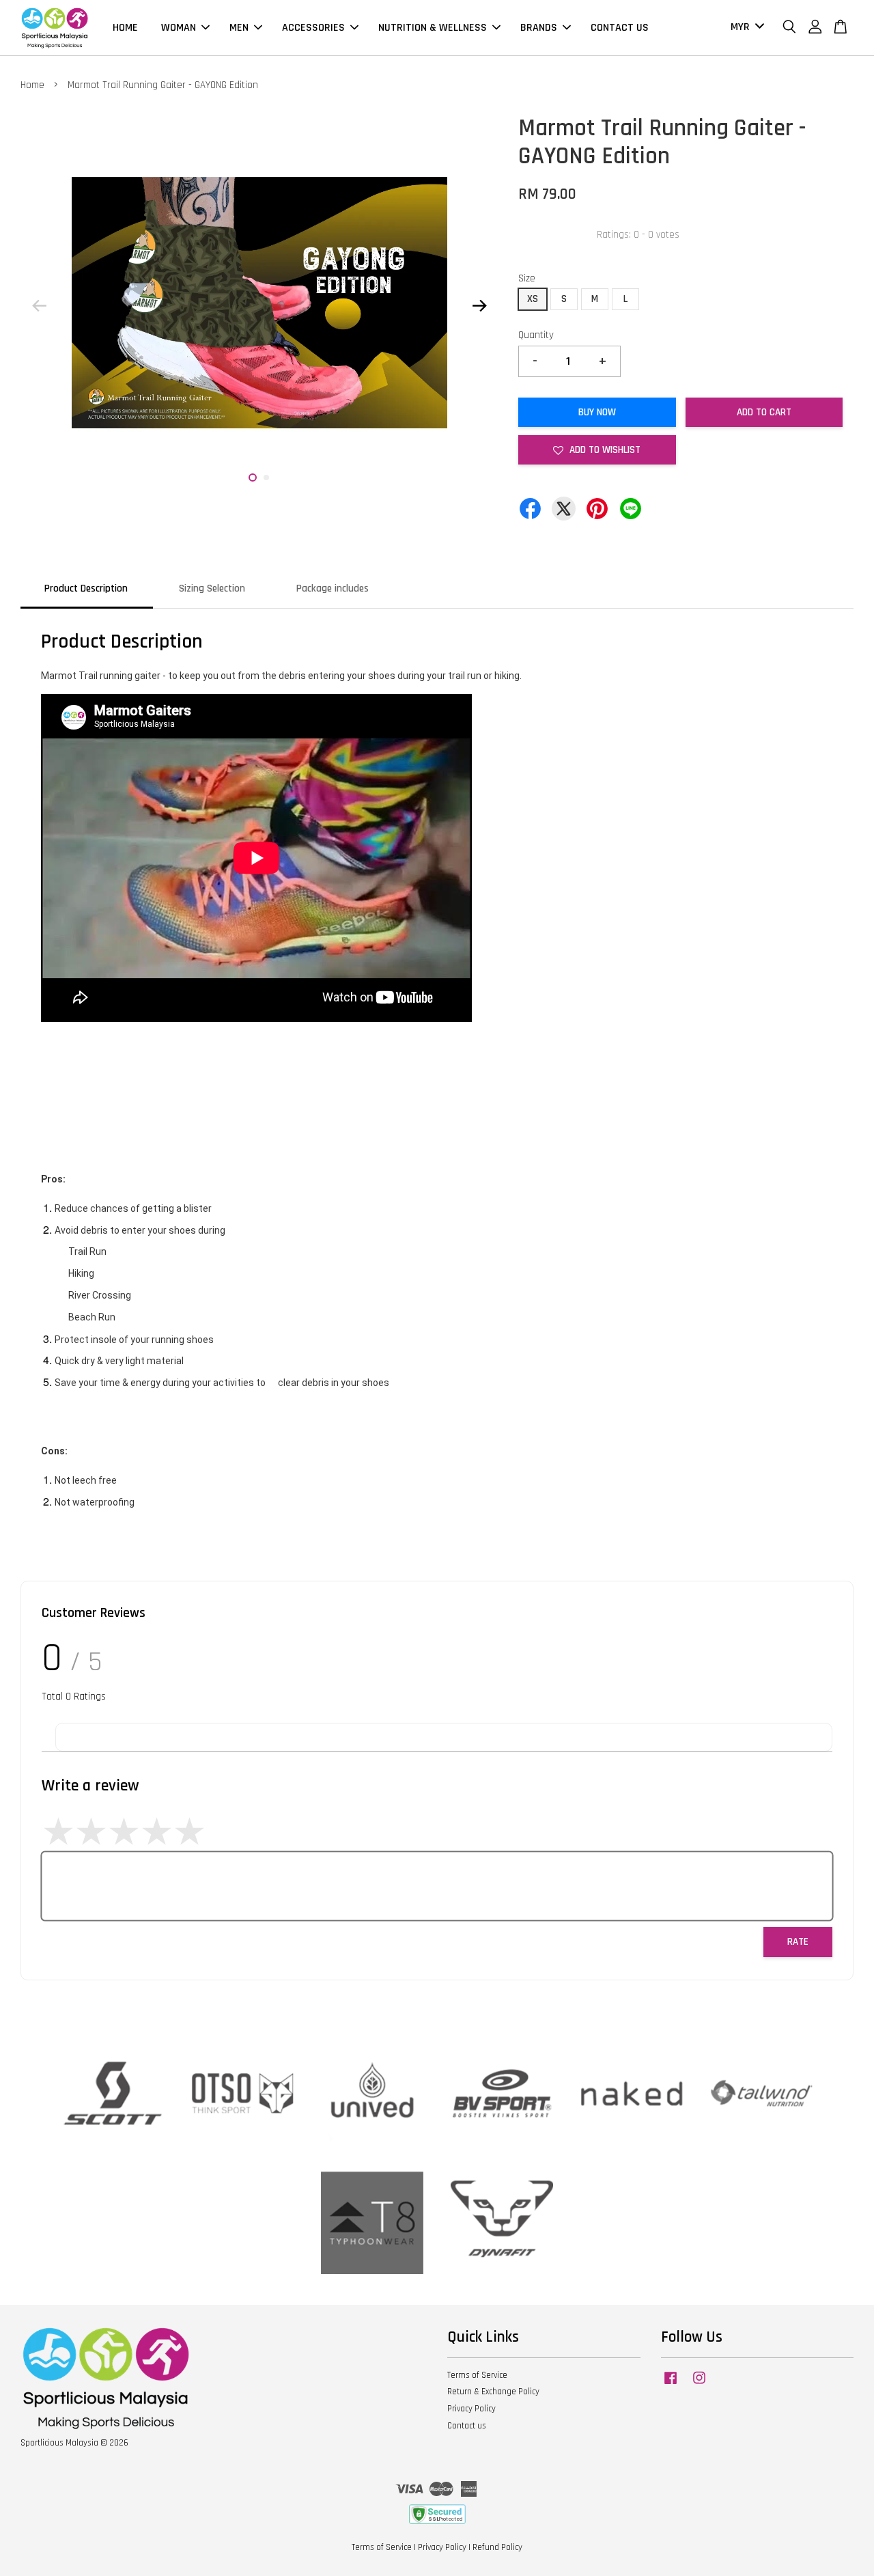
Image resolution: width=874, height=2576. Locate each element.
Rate (798, 1942)
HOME (125, 28)
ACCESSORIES (313, 28)
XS (533, 299)
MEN (239, 28)
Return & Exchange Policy (493, 2392)
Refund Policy (497, 2547)
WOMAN (179, 28)
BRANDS (539, 28)
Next (479, 305)
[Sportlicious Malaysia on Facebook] (671, 2385)
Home (32, 85)
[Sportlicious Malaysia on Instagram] (699, 2385)
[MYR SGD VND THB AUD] (745, 28)
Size (527, 278)
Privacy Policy (471, 2409)
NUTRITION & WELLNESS (433, 28)
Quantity (536, 335)
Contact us (467, 2426)
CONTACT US (620, 28)
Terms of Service (477, 2375)
